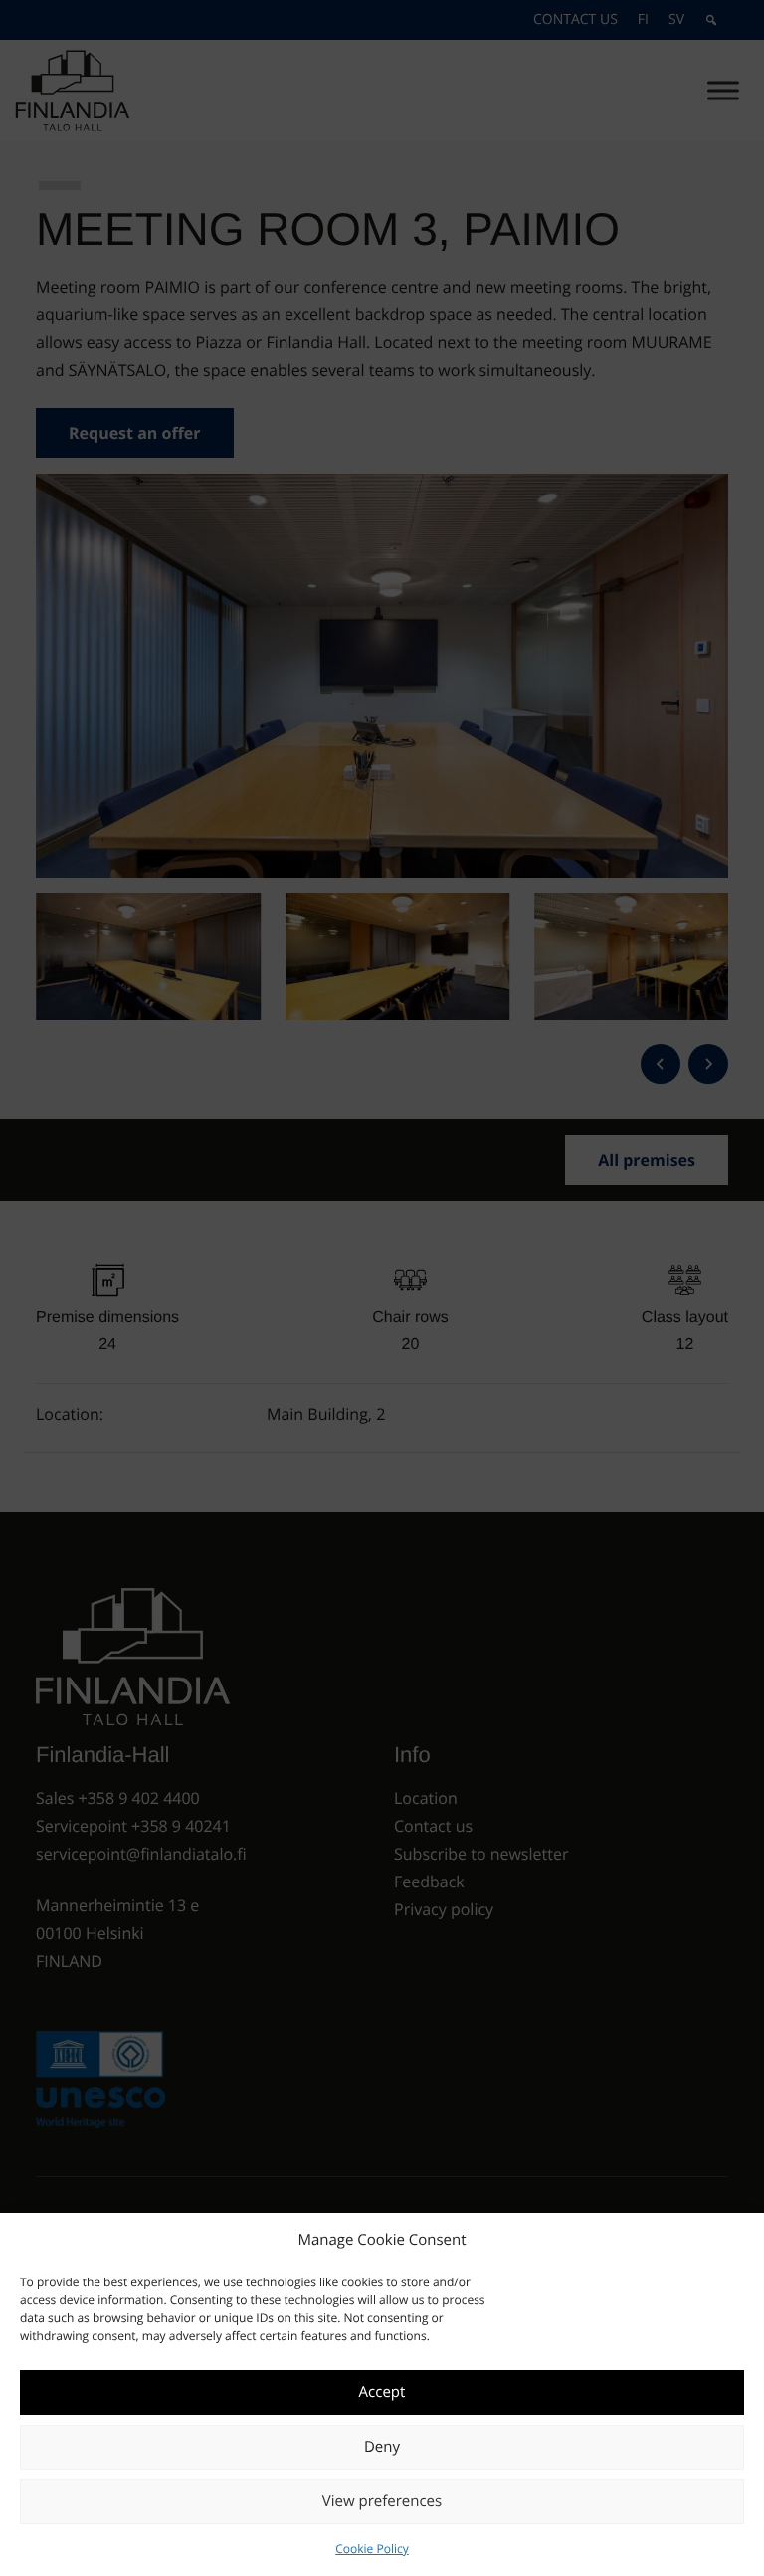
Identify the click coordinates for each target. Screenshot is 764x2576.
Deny (382, 2447)
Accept (382, 2392)
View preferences (382, 2501)
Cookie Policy (372, 2549)
